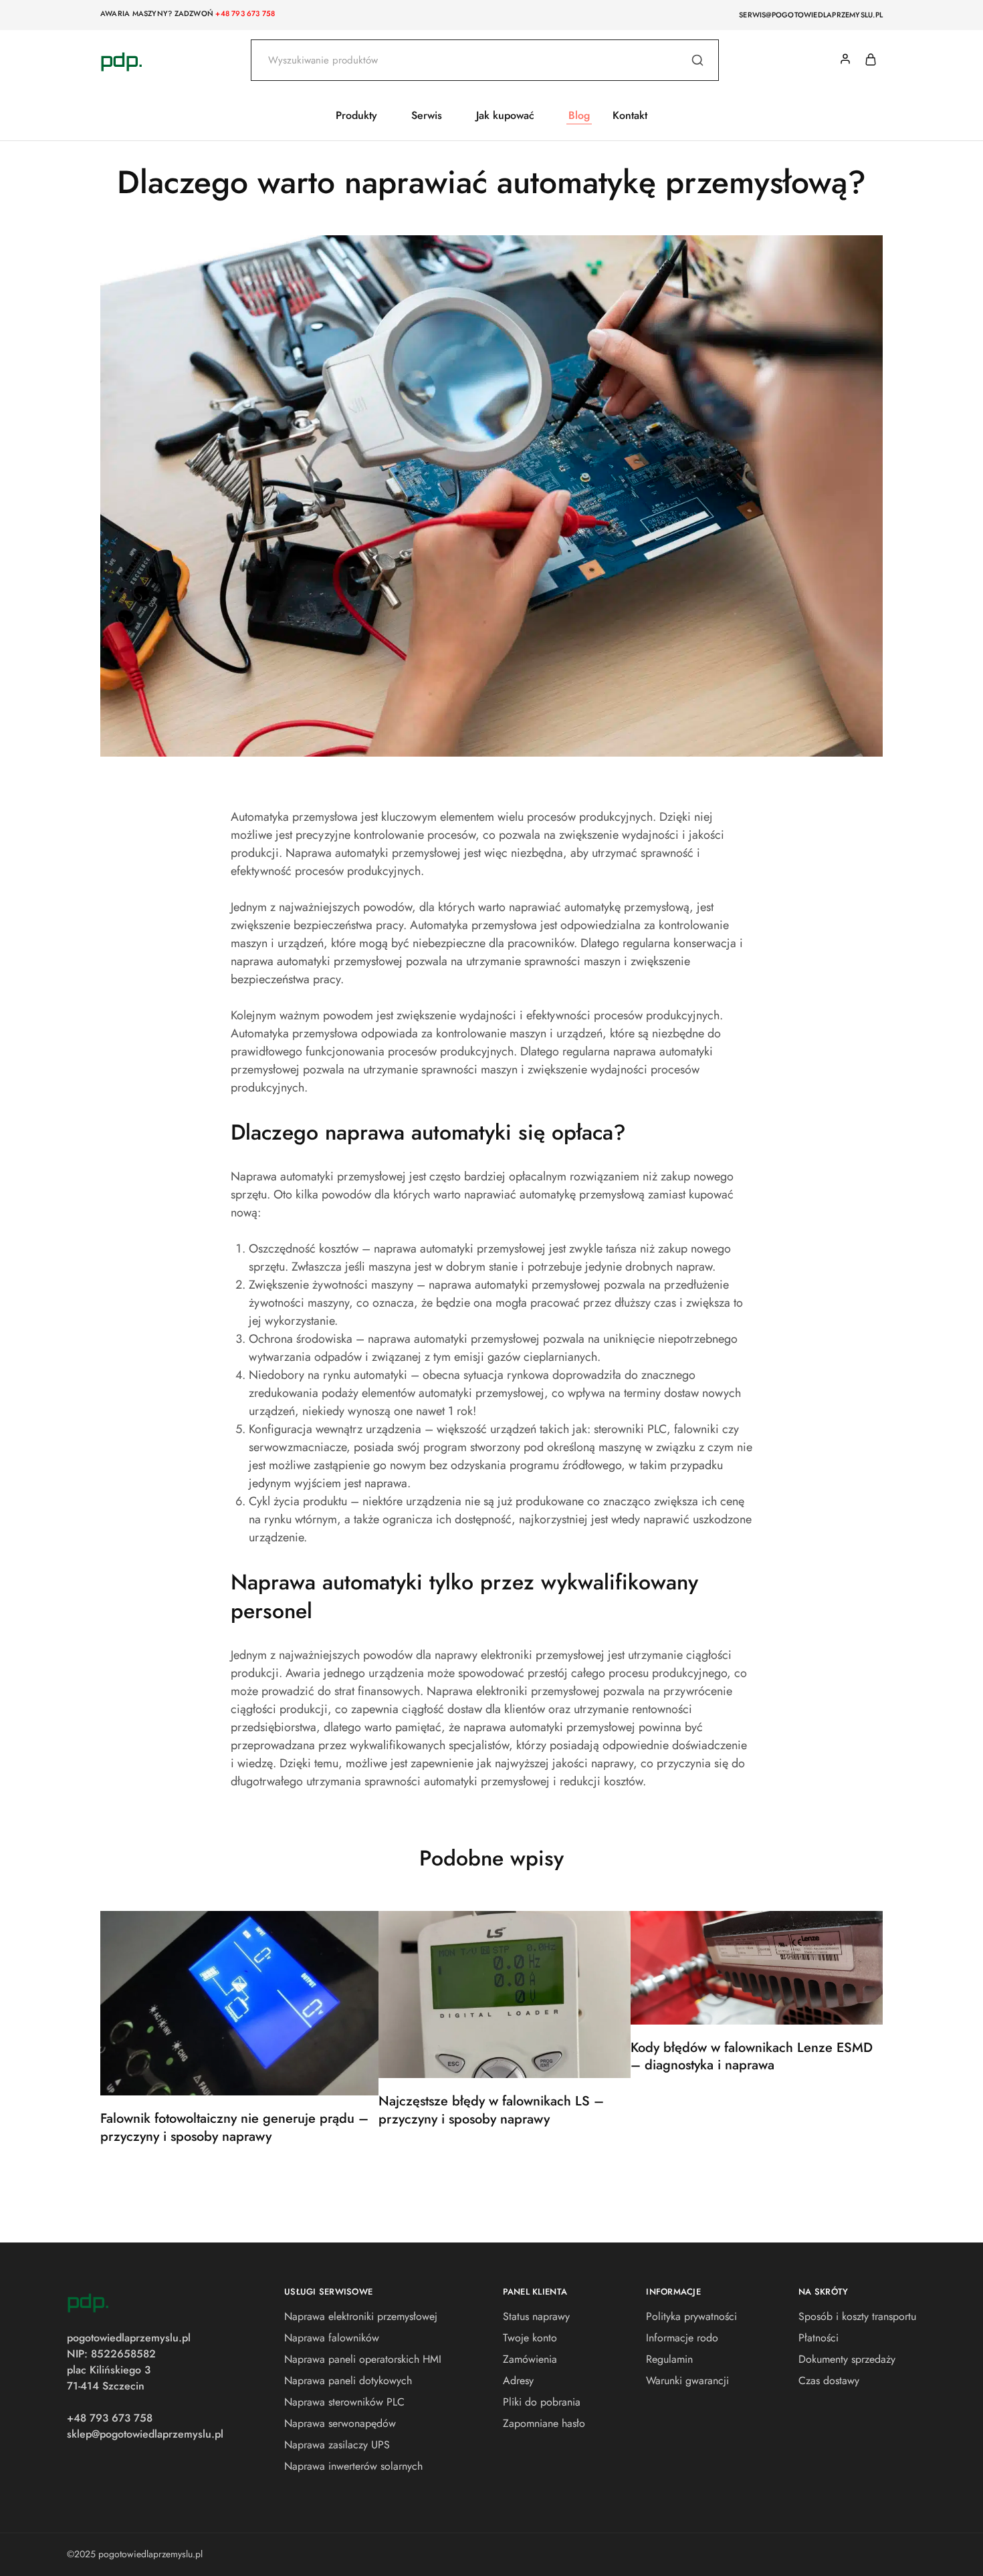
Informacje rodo (682, 2338)
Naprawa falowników (332, 2338)
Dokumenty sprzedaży (847, 2359)
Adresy (518, 2380)
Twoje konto (530, 2338)
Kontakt (630, 116)
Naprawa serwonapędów (340, 2423)
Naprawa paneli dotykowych (348, 2380)
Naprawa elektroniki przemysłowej (361, 2316)
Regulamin (669, 2359)
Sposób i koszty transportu (857, 2316)
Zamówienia (530, 2359)
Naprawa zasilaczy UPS (337, 2445)
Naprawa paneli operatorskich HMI (363, 2359)
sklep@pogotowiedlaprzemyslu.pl (145, 2434)
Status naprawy (536, 2316)
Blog (579, 116)
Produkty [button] (356, 116)
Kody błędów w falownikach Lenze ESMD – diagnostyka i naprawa (752, 2057)
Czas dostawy (829, 2380)
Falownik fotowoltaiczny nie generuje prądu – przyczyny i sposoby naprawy (234, 2128)
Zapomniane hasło (544, 2423)
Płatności (818, 2338)
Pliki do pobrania (542, 2402)
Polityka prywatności (691, 2316)
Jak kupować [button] (505, 116)
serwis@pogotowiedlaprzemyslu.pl (811, 15)
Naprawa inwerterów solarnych (353, 2466)
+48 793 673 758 (245, 13)
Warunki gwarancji (687, 2380)
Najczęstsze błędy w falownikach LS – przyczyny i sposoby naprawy (491, 2110)
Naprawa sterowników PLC (344, 2402)
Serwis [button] (427, 116)
